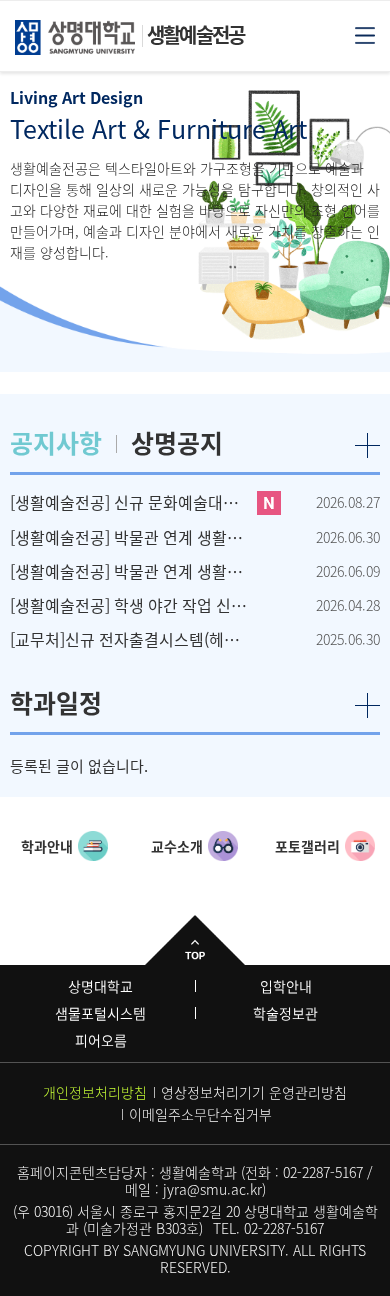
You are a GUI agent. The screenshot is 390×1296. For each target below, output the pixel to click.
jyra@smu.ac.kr (212, 1189)
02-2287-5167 (323, 1172)
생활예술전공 (195, 34)
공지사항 (56, 442)
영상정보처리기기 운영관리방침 (254, 1092)
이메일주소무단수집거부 (200, 1114)
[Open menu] (365, 34)
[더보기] (367, 445)
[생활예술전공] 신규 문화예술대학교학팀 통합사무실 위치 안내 (130, 502)
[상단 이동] (195, 940)
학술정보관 (285, 1013)
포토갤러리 (307, 846)
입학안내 (286, 986)
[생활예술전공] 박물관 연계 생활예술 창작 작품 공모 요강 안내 (130, 571)
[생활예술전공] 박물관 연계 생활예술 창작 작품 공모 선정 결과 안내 (130, 537)
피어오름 (101, 1040)
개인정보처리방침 (95, 1092)
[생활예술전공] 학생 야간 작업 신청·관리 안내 (130, 605)
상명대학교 (100, 986)
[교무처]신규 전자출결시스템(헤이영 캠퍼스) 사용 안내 (130, 639)
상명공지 (177, 442)
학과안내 (47, 846)
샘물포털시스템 (100, 1013)
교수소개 (177, 846)
